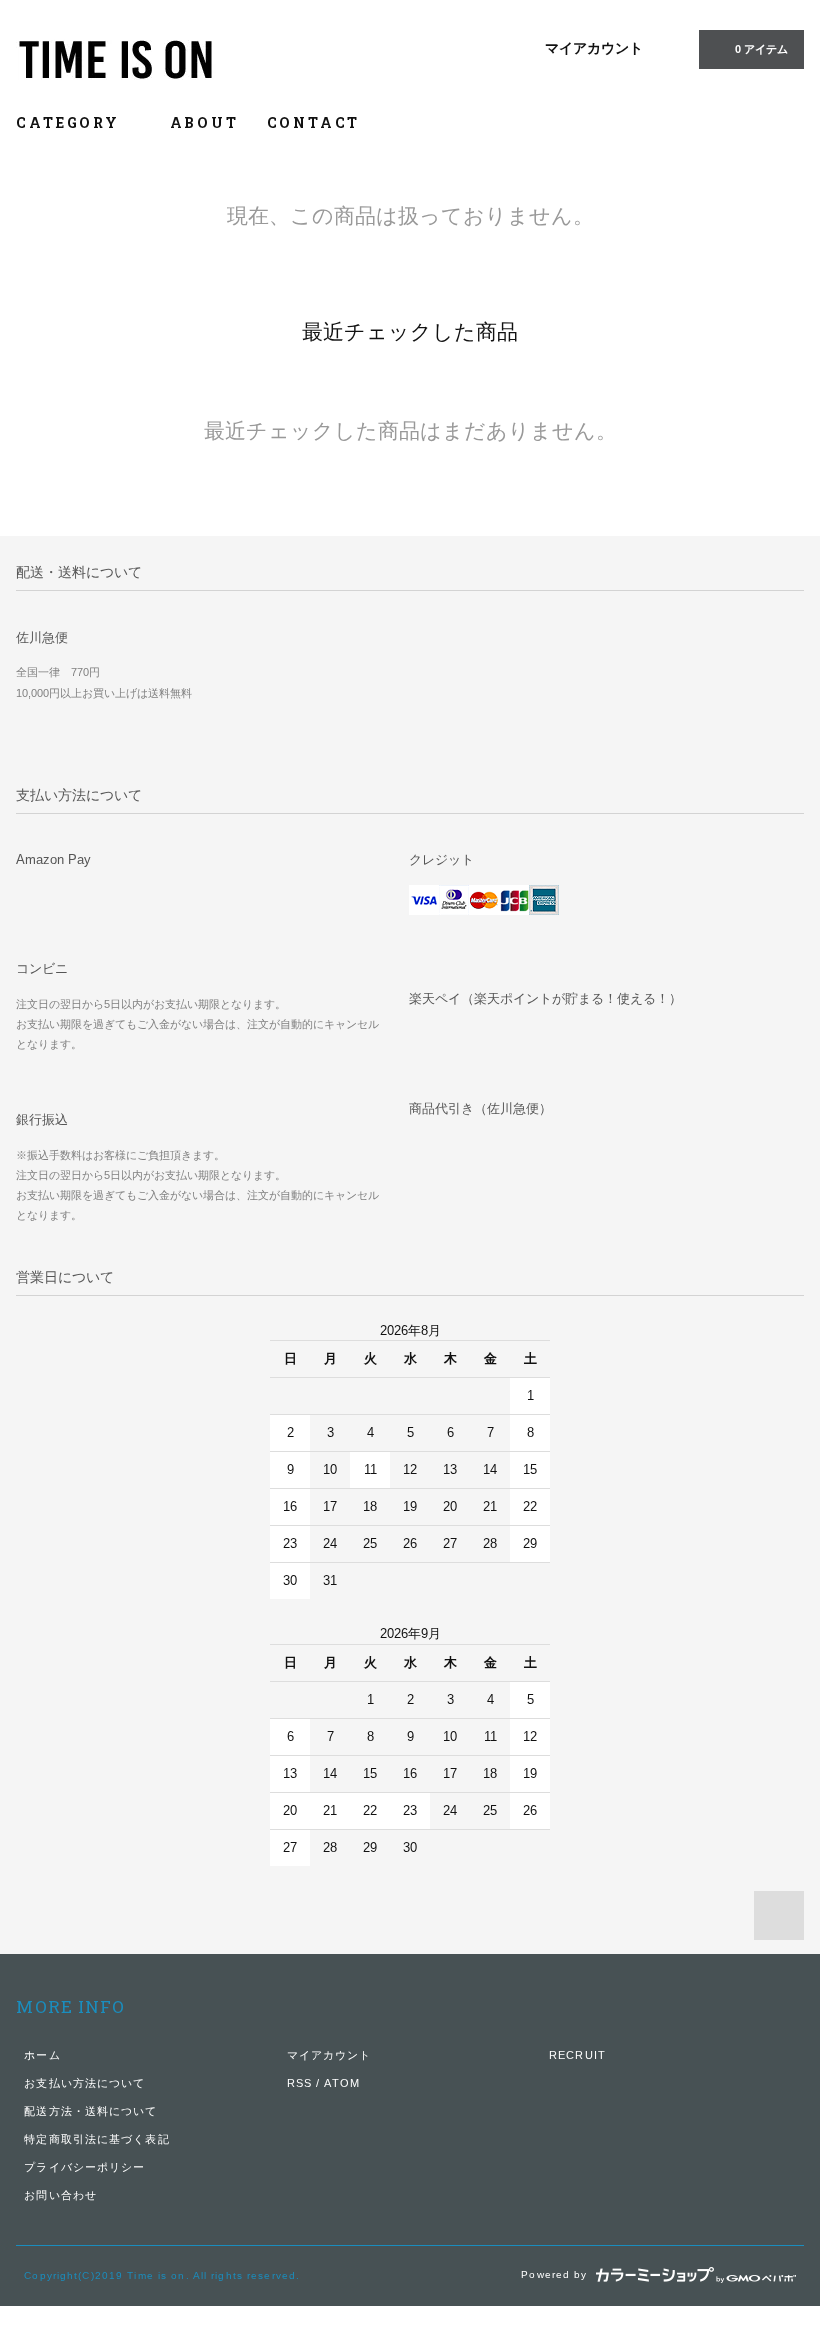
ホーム (42, 2055)
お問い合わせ (60, 2195)
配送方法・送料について (90, 2111)
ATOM (341, 2083)
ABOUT (204, 122)
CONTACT (314, 122)
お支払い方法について (84, 2083)
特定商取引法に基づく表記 (96, 2139)
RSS (299, 2083)
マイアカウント (594, 48)
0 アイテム (761, 49)
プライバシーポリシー (84, 2167)
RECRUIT (577, 2055)
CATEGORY (70, 122)
